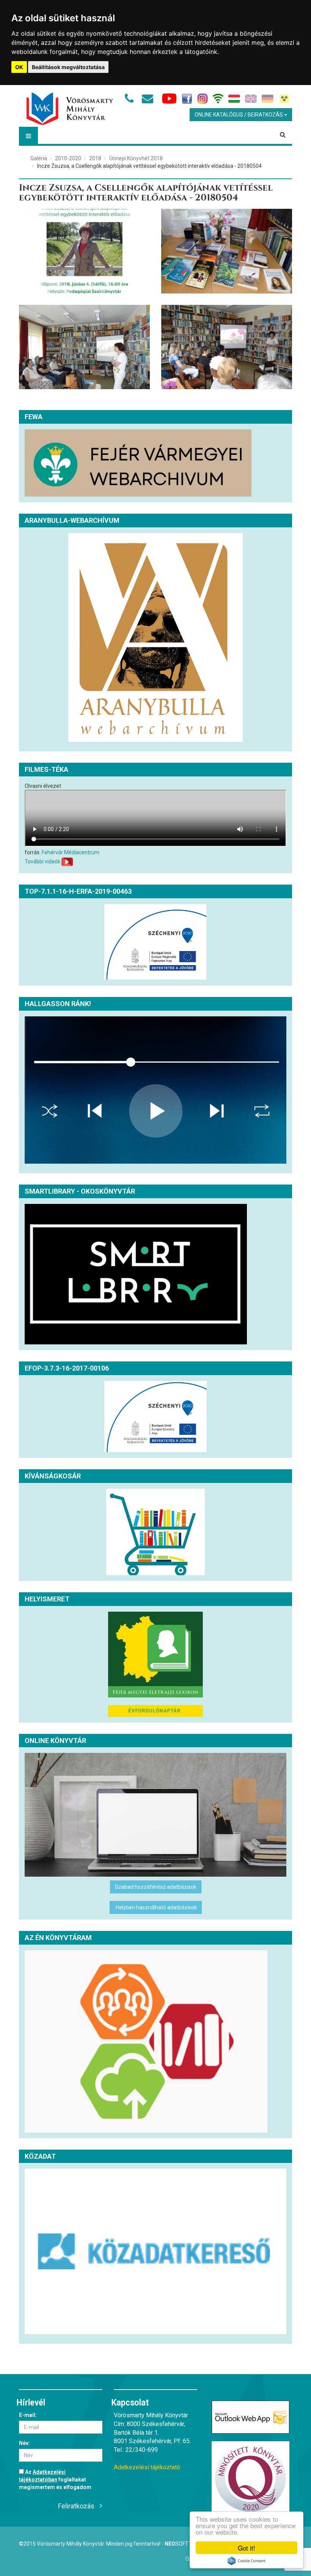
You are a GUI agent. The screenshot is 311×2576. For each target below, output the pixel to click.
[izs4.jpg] (227, 251)
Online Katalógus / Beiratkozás (239, 115)
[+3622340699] (131, 101)
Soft (177, 2544)
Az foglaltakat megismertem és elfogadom (55, 2480)
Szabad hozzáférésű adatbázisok (156, 1887)
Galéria (39, 158)
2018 (95, 158)
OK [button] (19, 67)
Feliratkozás (76, 2506)
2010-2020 (68, 158)
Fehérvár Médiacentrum (71, 852)
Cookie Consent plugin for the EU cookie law (247, 2561)
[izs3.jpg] (84, 347)
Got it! (247, 2548)
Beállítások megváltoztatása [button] (68, 67)
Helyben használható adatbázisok (156, 1907)
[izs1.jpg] (227, 347)
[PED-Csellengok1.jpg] (84, 251)
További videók (42, 861)
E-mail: (28, 2415)
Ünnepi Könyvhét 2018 (136, 158)
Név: (24, 2443)
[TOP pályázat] (155, 942)
